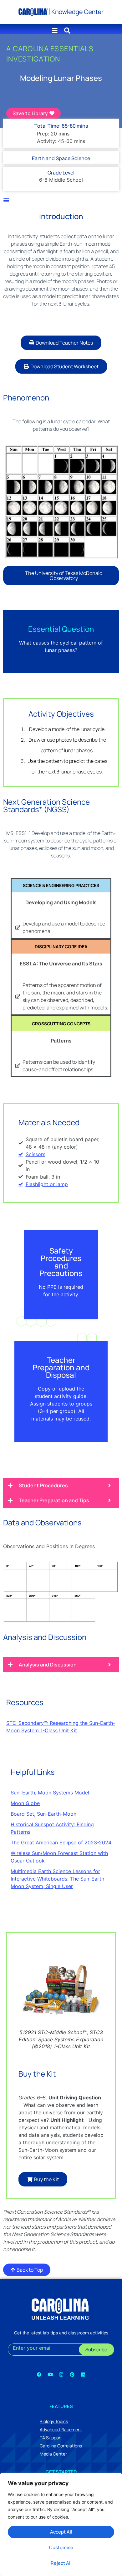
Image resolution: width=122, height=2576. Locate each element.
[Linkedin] (83, 2374)
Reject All (61, 2563)
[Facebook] (39, 2374)
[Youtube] (50, 2374)
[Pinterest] (72, 2374)
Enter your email (32, 2348)
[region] (61, 2524)
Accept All (61, 2532)
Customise (61, 2547)
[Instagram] (61, 2374)
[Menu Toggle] (6, 200)
